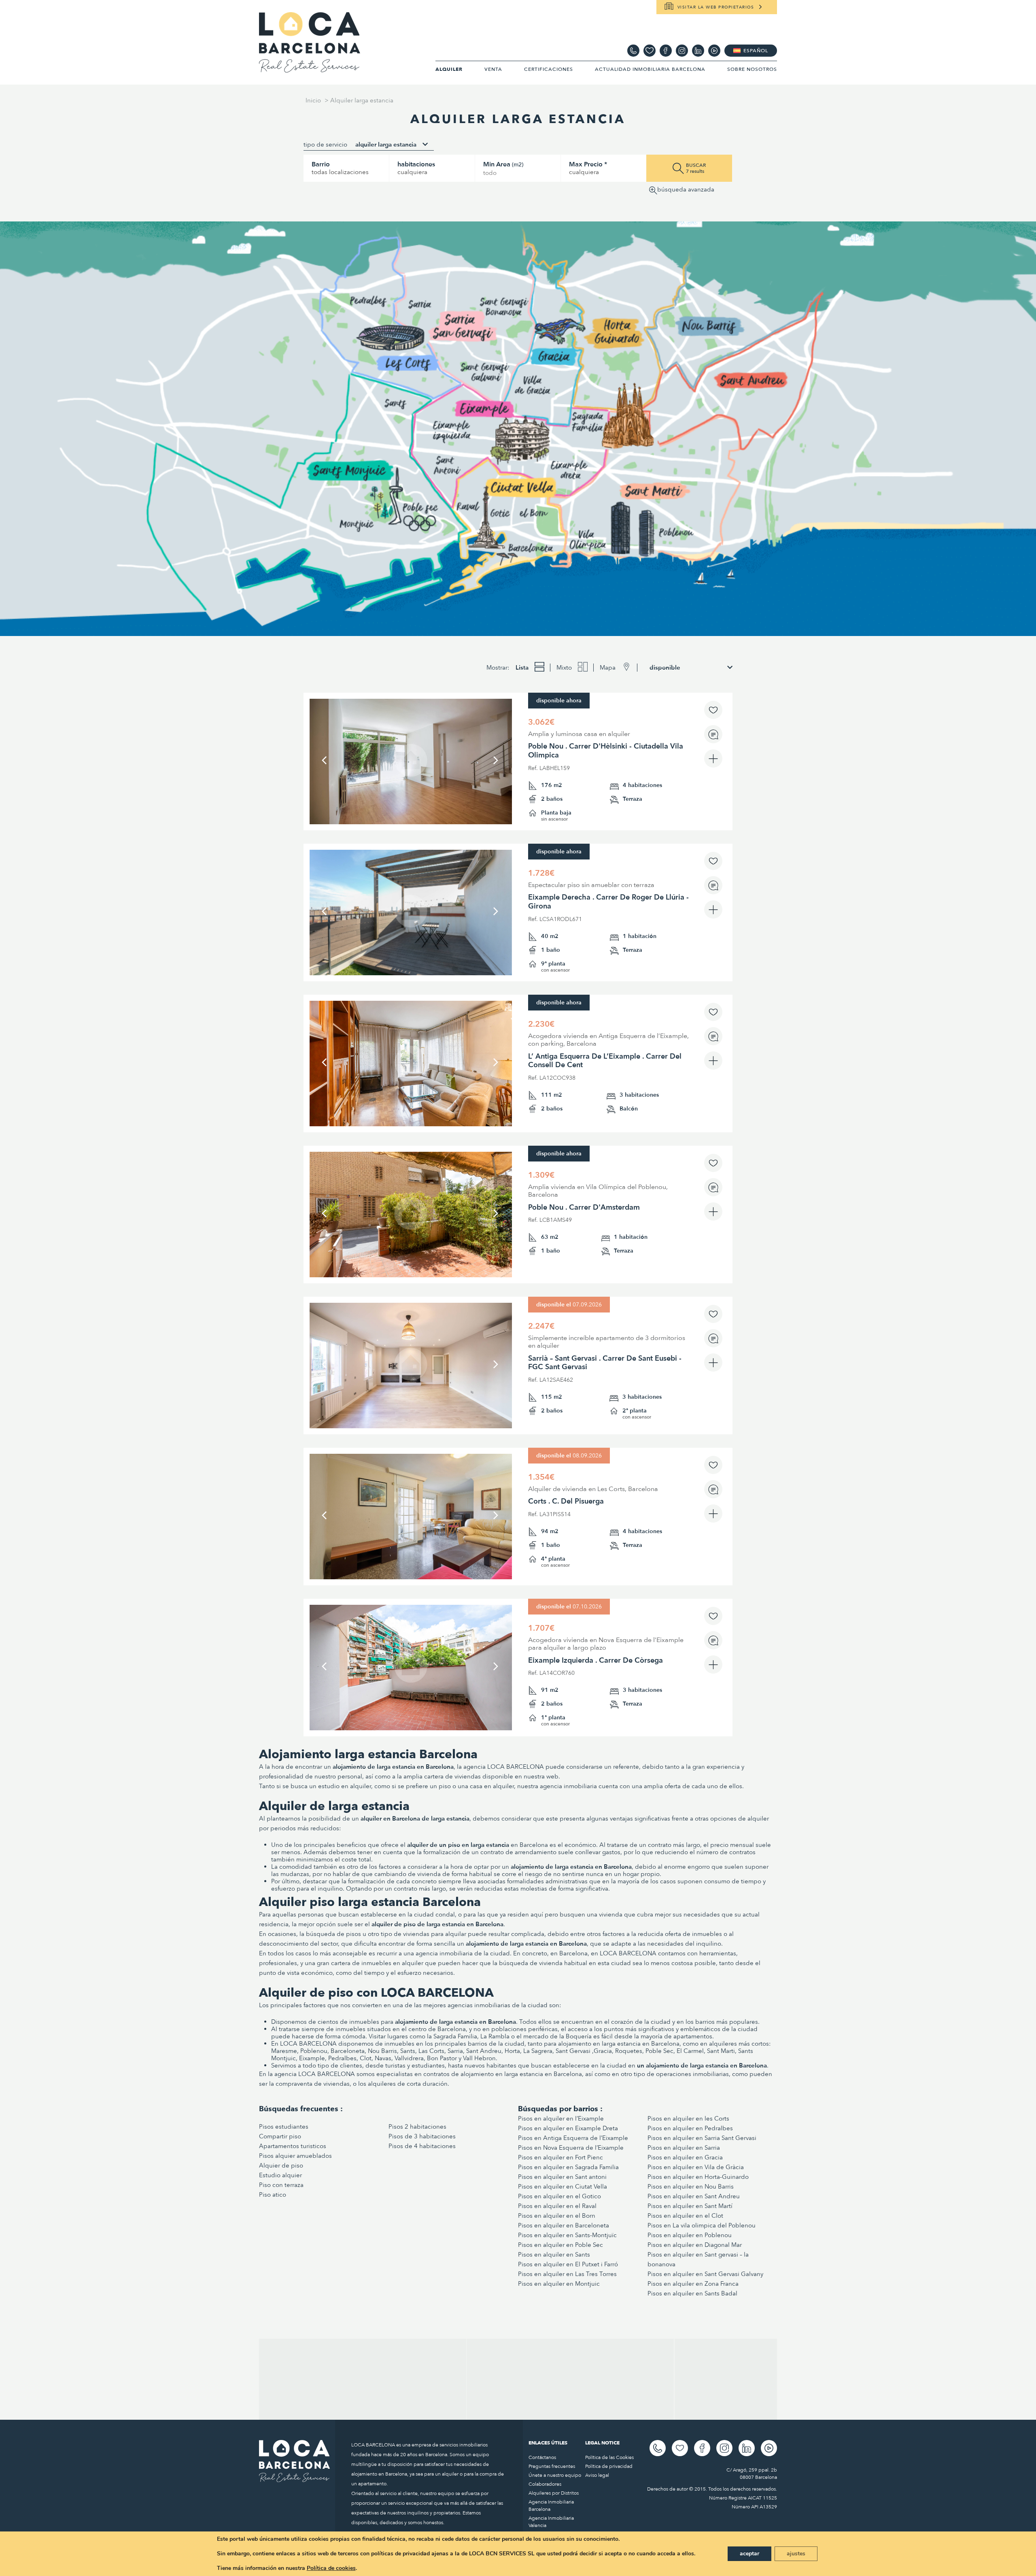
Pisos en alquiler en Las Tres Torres (567, 2274)
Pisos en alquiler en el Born (557, 2216)
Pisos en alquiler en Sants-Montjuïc (567, 2235)
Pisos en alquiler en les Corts (688, 2119)
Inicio (313, 100)
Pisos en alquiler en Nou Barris (691, 2187)
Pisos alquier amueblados (295, 2156)
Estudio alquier (280, 2175)
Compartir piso (280, 2136)
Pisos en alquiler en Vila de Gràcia (696, 2167)
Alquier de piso (281, 2165)
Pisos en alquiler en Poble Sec (560, 2245)
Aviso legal (597, 2475)
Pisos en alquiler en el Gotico (559, 2196)
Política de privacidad (609, 2466)
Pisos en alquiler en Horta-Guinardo (698, 2177)
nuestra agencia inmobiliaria (557, 1786)
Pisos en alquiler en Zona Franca (693, 2284)
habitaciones (416, 164)
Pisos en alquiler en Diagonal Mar (695, 2245)
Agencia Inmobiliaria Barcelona (551, 2506)
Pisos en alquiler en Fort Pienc (560, 2157)
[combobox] (392, 145)
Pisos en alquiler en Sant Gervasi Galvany (705, 2274)
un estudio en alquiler (340, 1786)
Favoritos (650, 51)
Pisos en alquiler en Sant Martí (690, 2206)
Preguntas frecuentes (552, 2466)
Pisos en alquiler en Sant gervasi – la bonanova (698, 2259)
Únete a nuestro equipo (555, 2475)
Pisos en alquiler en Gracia (685, 2157)
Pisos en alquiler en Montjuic (560, 2284)
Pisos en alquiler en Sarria (684, 2148)
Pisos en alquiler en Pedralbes (690, 2128)
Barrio (321, 164)
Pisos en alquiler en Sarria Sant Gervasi (702, 2138)
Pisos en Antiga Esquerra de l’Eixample (573, 2138)
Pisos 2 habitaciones (417, 2127)
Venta (493, 69)
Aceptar (749, 2554)
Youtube (714, 51)
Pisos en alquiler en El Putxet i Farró (568, 2264)
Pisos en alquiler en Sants (554, 2255)
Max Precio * (588, 164)
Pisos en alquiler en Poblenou (690, 2235)
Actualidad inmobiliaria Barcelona (650, 69)
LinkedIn (698, 51)
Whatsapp (633, 51)
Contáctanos (542, 2457)
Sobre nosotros (752, 69)
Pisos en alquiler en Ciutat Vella (563, 2187)
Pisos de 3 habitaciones (422, 2136)
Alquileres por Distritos (554, 2493)
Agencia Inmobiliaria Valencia (551, 2522)
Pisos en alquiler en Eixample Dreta (568, 2128)
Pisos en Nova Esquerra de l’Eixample (571, 2148)
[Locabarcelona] (310, 69)
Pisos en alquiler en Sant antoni (562, 2177)
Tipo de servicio (325, 145)
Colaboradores (545, 2484)
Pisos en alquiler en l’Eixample (561, 2119)
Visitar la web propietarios (716, 7)
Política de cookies (331, 2568)
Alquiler (449, 69)
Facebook (666, 51)
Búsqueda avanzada (686, 190)
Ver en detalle (411, 795)
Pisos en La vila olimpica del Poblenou (702, 2225)
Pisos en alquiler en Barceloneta (564, 2225)
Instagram (682, 51)
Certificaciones (549, 69)
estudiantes (428, 2065)
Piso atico (273, 2195)
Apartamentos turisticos (293, 2146)
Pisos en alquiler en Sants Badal (692, 2293)
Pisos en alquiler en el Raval (557, 2206)
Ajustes (796, 2554)
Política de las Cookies (609, 2457)
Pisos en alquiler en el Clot (685, 2216)
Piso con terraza (281, 2185)
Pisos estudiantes (284, 2127)
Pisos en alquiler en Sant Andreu (694, 2196)
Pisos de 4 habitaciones (422, 2146)
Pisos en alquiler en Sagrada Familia (568, 2167)
